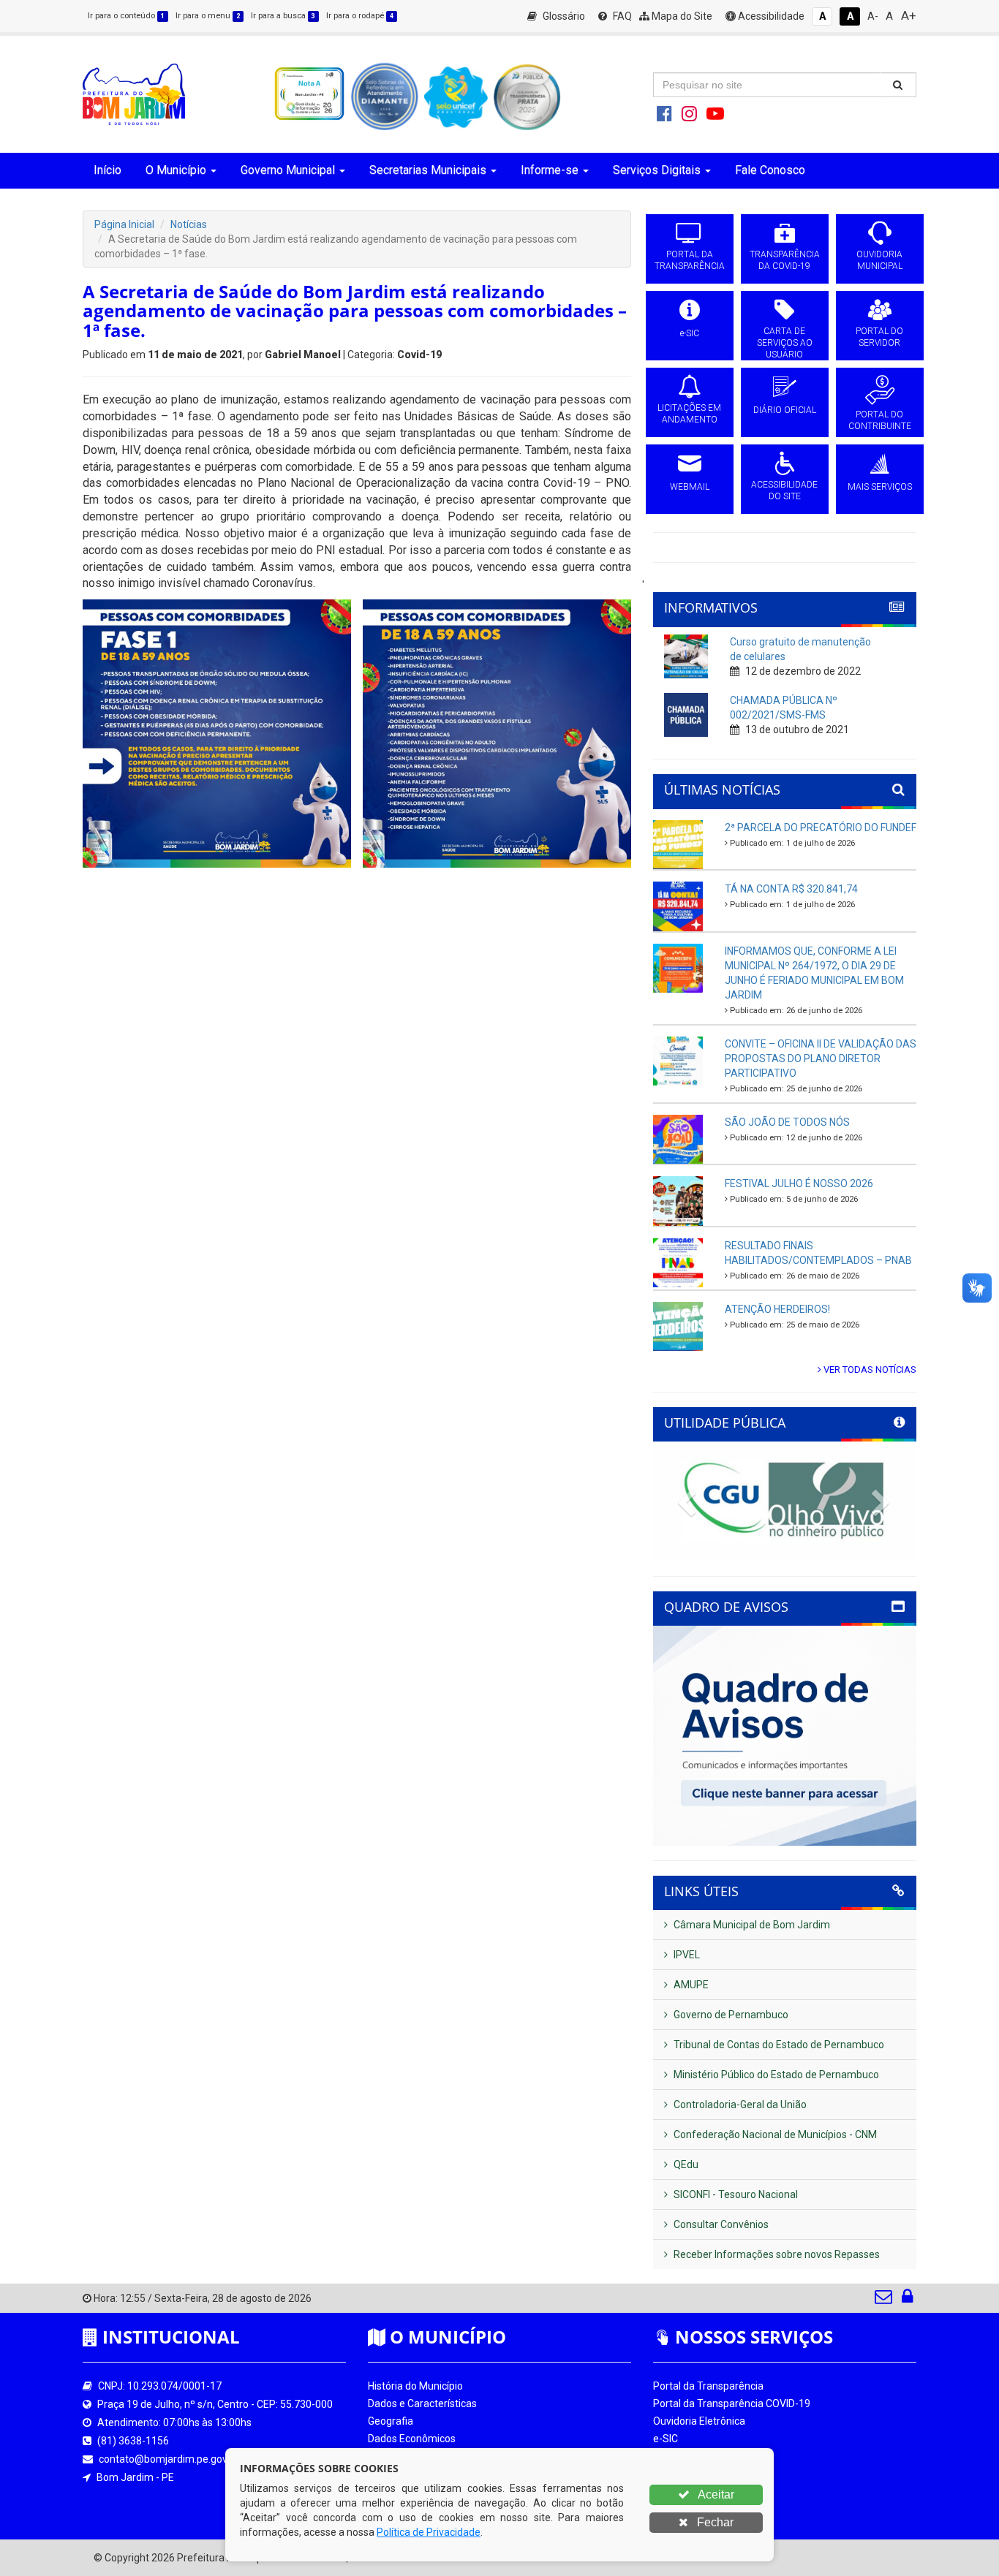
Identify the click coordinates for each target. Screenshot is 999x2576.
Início (108, 170)
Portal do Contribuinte (704, 2509)
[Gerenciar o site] (907, 2300)
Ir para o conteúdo (126, 16)
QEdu (685, 2164)
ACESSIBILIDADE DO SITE (784, 490)
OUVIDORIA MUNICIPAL (879, 260)
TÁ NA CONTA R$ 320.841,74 (791, 889)
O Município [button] (176, 170)
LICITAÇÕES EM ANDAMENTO (689, 414)
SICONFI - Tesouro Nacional (735, 2194)
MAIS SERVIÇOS (880, 487)
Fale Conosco (770, 170)
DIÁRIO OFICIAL (785, 410)
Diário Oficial (682, 2491)
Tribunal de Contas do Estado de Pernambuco (778, 2045)
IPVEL (686, 1955)
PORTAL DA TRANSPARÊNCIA (690, 260)
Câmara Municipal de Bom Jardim (751, 1925)
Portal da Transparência (708, 2386)
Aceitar (715, 2494)
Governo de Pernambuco (730, 2015)
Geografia (391, 2421)
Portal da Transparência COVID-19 (732, 2403)
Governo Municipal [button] (288, 170)
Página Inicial (124, 224)
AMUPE (690, 1985)
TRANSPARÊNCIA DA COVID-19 (785, 260)
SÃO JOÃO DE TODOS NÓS (787, 1122)
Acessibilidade (770, 16)
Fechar (714, 2522)
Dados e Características (422, 2403)
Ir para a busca (283, 16)
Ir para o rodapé (360, 16)
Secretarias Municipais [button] (428, 170)
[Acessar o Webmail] (885, 2300)
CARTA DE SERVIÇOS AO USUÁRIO (785, 343)
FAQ (621, 16)
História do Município (415, 2386)
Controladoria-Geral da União (739, 2105)
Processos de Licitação (706, 2456)
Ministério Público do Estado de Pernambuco (775, 2075)
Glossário (563, 16)
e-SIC (690, 333)
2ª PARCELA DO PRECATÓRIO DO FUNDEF (821, 827)
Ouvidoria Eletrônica (699, 2421)
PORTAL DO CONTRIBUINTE (880, 420)
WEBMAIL (690, 487)
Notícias (189, 224)
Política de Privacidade (429, 2532)
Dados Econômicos (412, 2439)
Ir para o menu (208, 16)
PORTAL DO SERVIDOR (879, 337)
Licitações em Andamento (714, 2474)
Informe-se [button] (550, 170)
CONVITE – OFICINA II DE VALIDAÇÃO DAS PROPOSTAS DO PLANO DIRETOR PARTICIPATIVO (821, 1058)
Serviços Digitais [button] (657, 170)
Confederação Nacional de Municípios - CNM (774, 2134)
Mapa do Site (681, 16)
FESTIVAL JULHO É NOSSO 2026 (799, 1183)
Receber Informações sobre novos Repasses (776, 2254)
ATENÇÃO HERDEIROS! (777, 1309)
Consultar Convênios (720, 2224)
